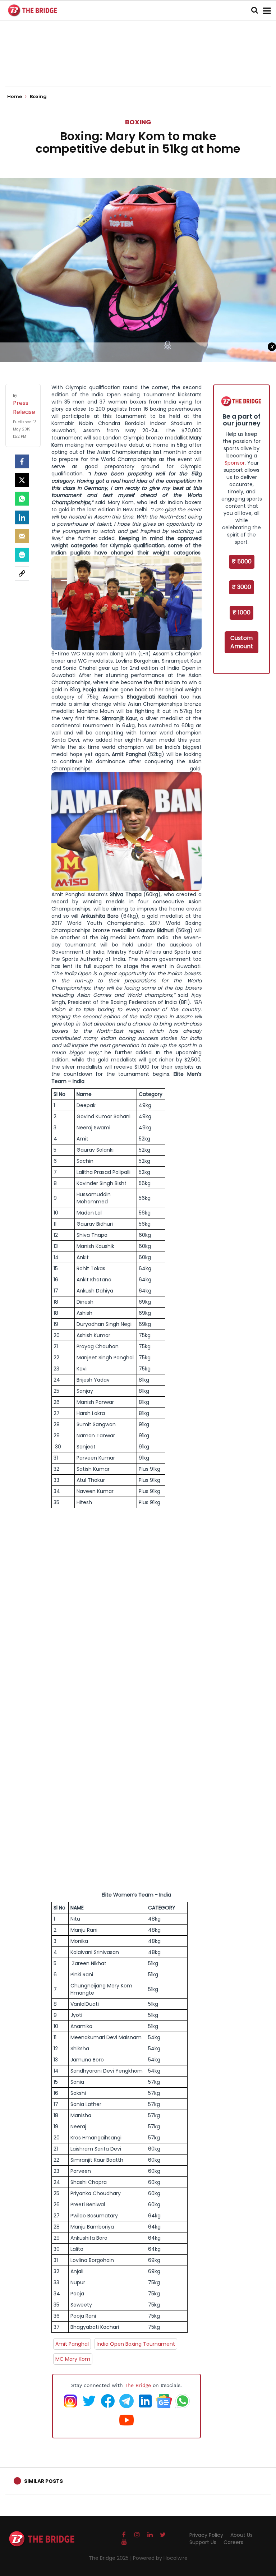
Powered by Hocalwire (160, 2558)
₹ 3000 (241, 587)
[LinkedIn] (22, 517)
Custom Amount (242, 642)
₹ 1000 (241, 612)
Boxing (138, 122)
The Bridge (138, 2385)
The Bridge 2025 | (111, 2558)
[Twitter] (22, 480)
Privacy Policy (206, 2535)
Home (15, 97)
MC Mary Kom (73, 2359)
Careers (233, 2542)
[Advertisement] (138, 65)
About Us (241, 2535)
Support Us (203, 2542)
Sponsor (235, 463)
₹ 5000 (242, 561)
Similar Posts (43, 2481)
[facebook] (22, 461)
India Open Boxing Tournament (136, 2344)
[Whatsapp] (22, 499)
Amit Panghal (72, 2344)
